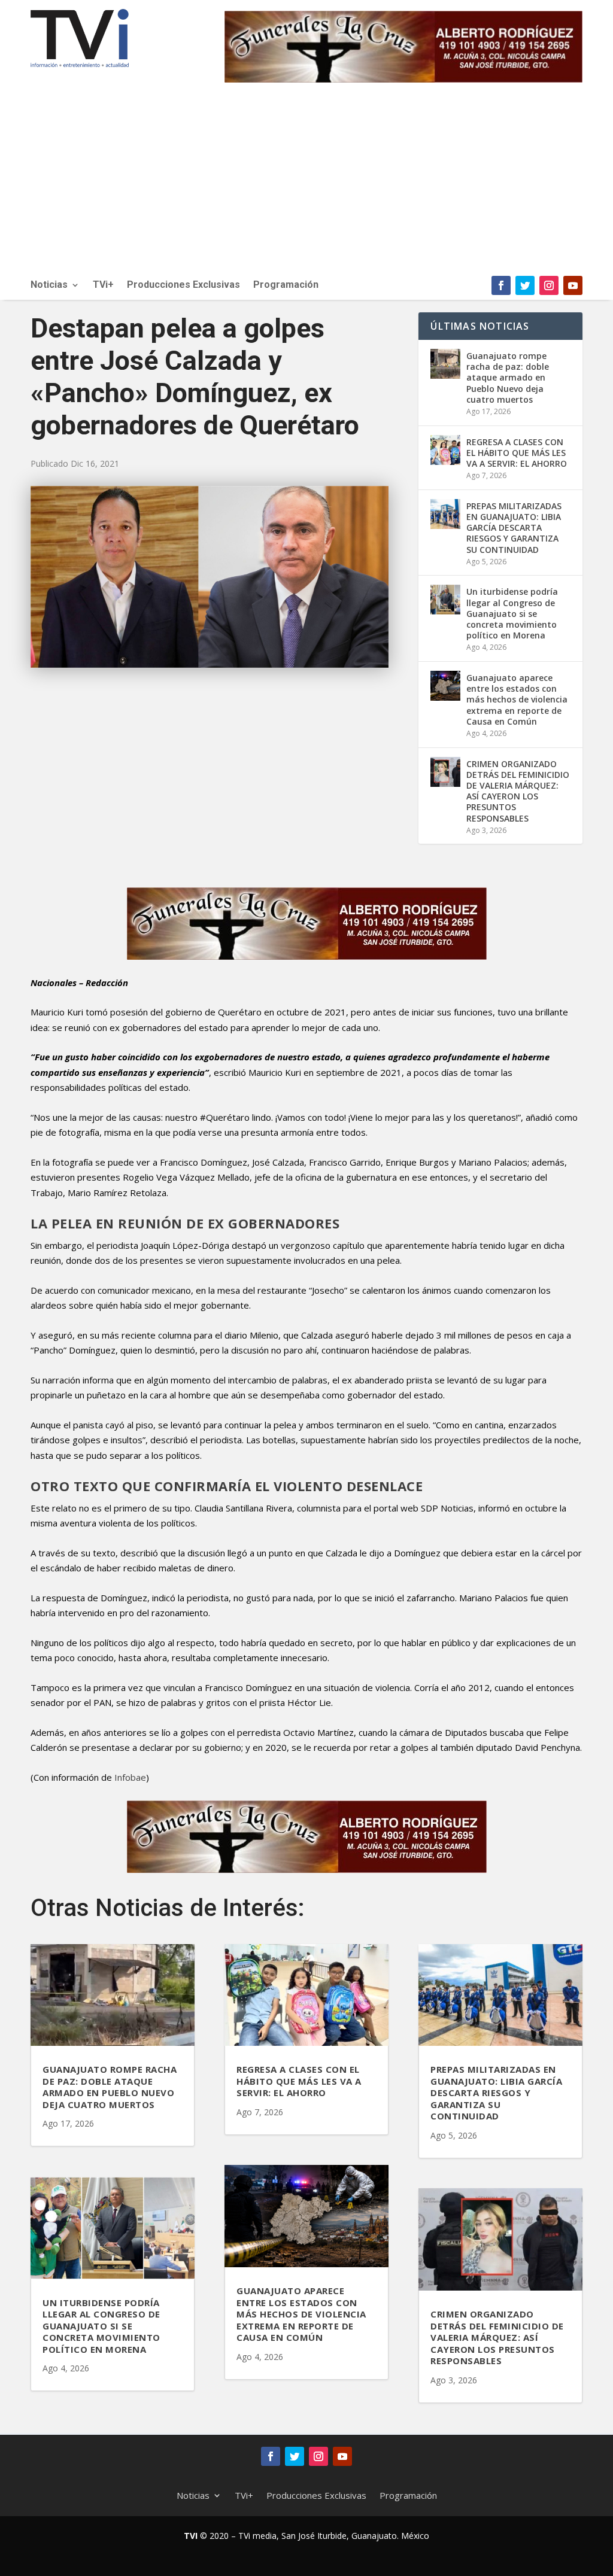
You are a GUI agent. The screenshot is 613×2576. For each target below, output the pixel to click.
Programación (286, 285)
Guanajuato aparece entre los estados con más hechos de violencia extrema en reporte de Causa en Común (517, 699)
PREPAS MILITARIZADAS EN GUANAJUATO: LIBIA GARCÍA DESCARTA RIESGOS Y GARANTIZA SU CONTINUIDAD (514, 528)
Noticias (49, 285)
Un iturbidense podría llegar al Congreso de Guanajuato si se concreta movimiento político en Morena (512, 613)
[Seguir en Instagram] (549, 285)
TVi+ (103, 285)
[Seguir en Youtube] (573, 285)
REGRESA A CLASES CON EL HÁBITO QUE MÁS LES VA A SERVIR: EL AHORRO (517, 453)
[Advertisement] (306, 186)
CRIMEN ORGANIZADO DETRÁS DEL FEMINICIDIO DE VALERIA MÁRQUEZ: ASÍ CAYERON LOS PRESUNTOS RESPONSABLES (518, 791)
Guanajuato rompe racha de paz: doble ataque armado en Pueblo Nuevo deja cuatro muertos (508, 378)
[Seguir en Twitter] (525, 285)
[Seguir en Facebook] (501, 285)
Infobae (129, 1777)
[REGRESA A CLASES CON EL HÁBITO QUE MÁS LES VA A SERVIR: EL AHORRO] (445, 450)
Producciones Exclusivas (183, 285)
